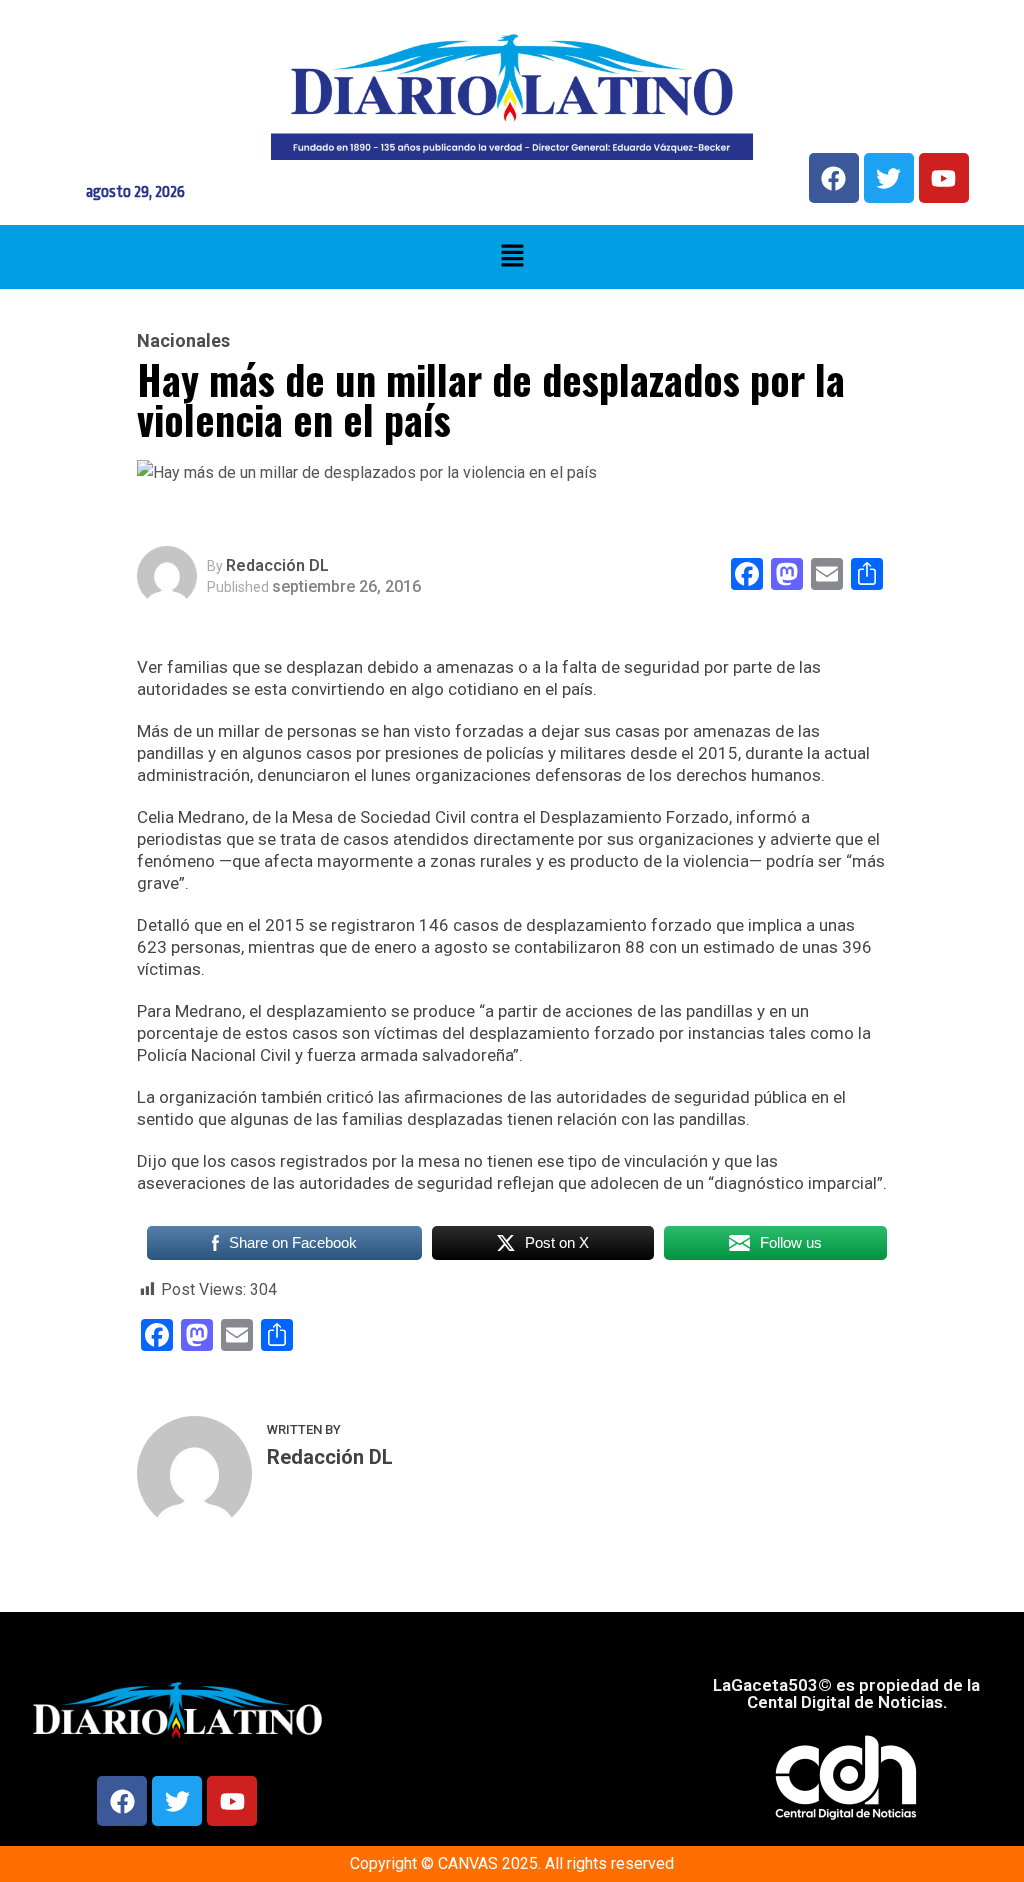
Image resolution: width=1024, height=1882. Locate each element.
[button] (512, 257)
